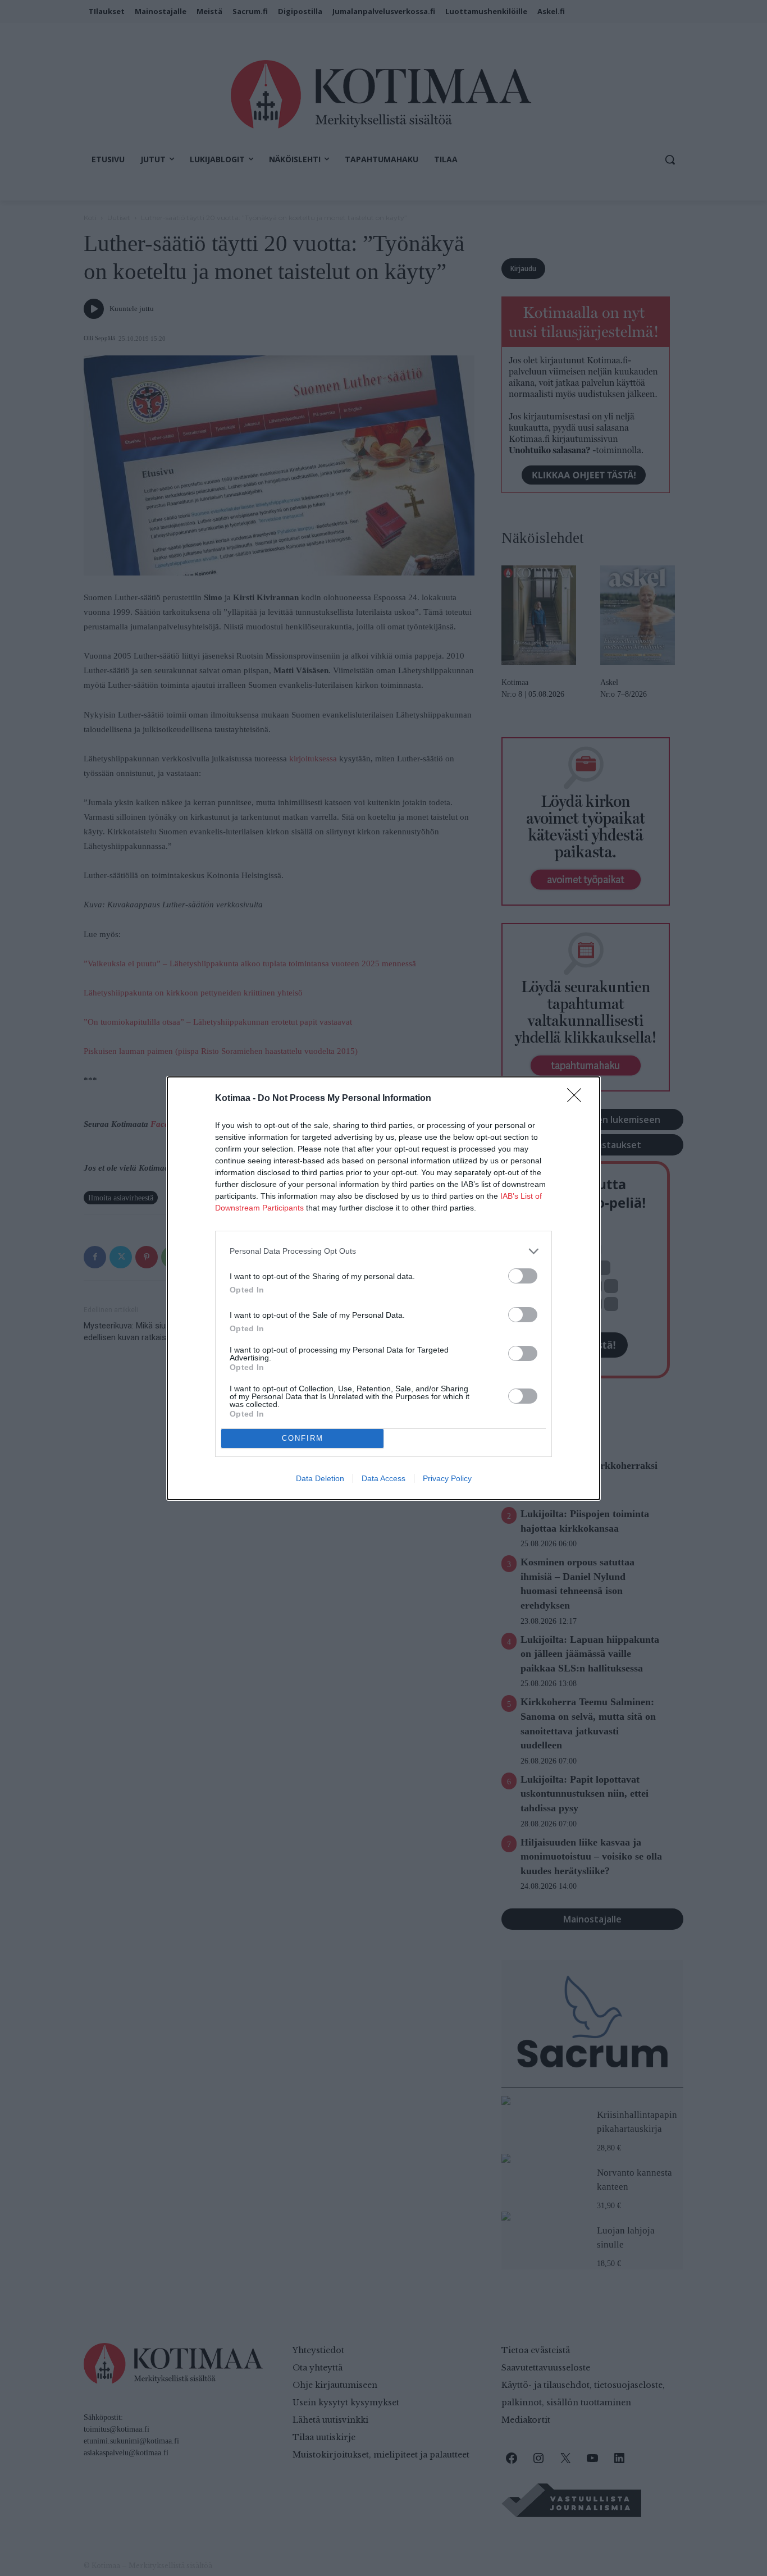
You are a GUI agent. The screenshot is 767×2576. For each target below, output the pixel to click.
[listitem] (383, 1251)
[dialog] (383, 1288)
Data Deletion (320, 1478)
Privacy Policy (447, 1478)
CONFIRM (303, 1438)
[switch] (523, 1276)
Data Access (383, 1478)
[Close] (578, 1099)
